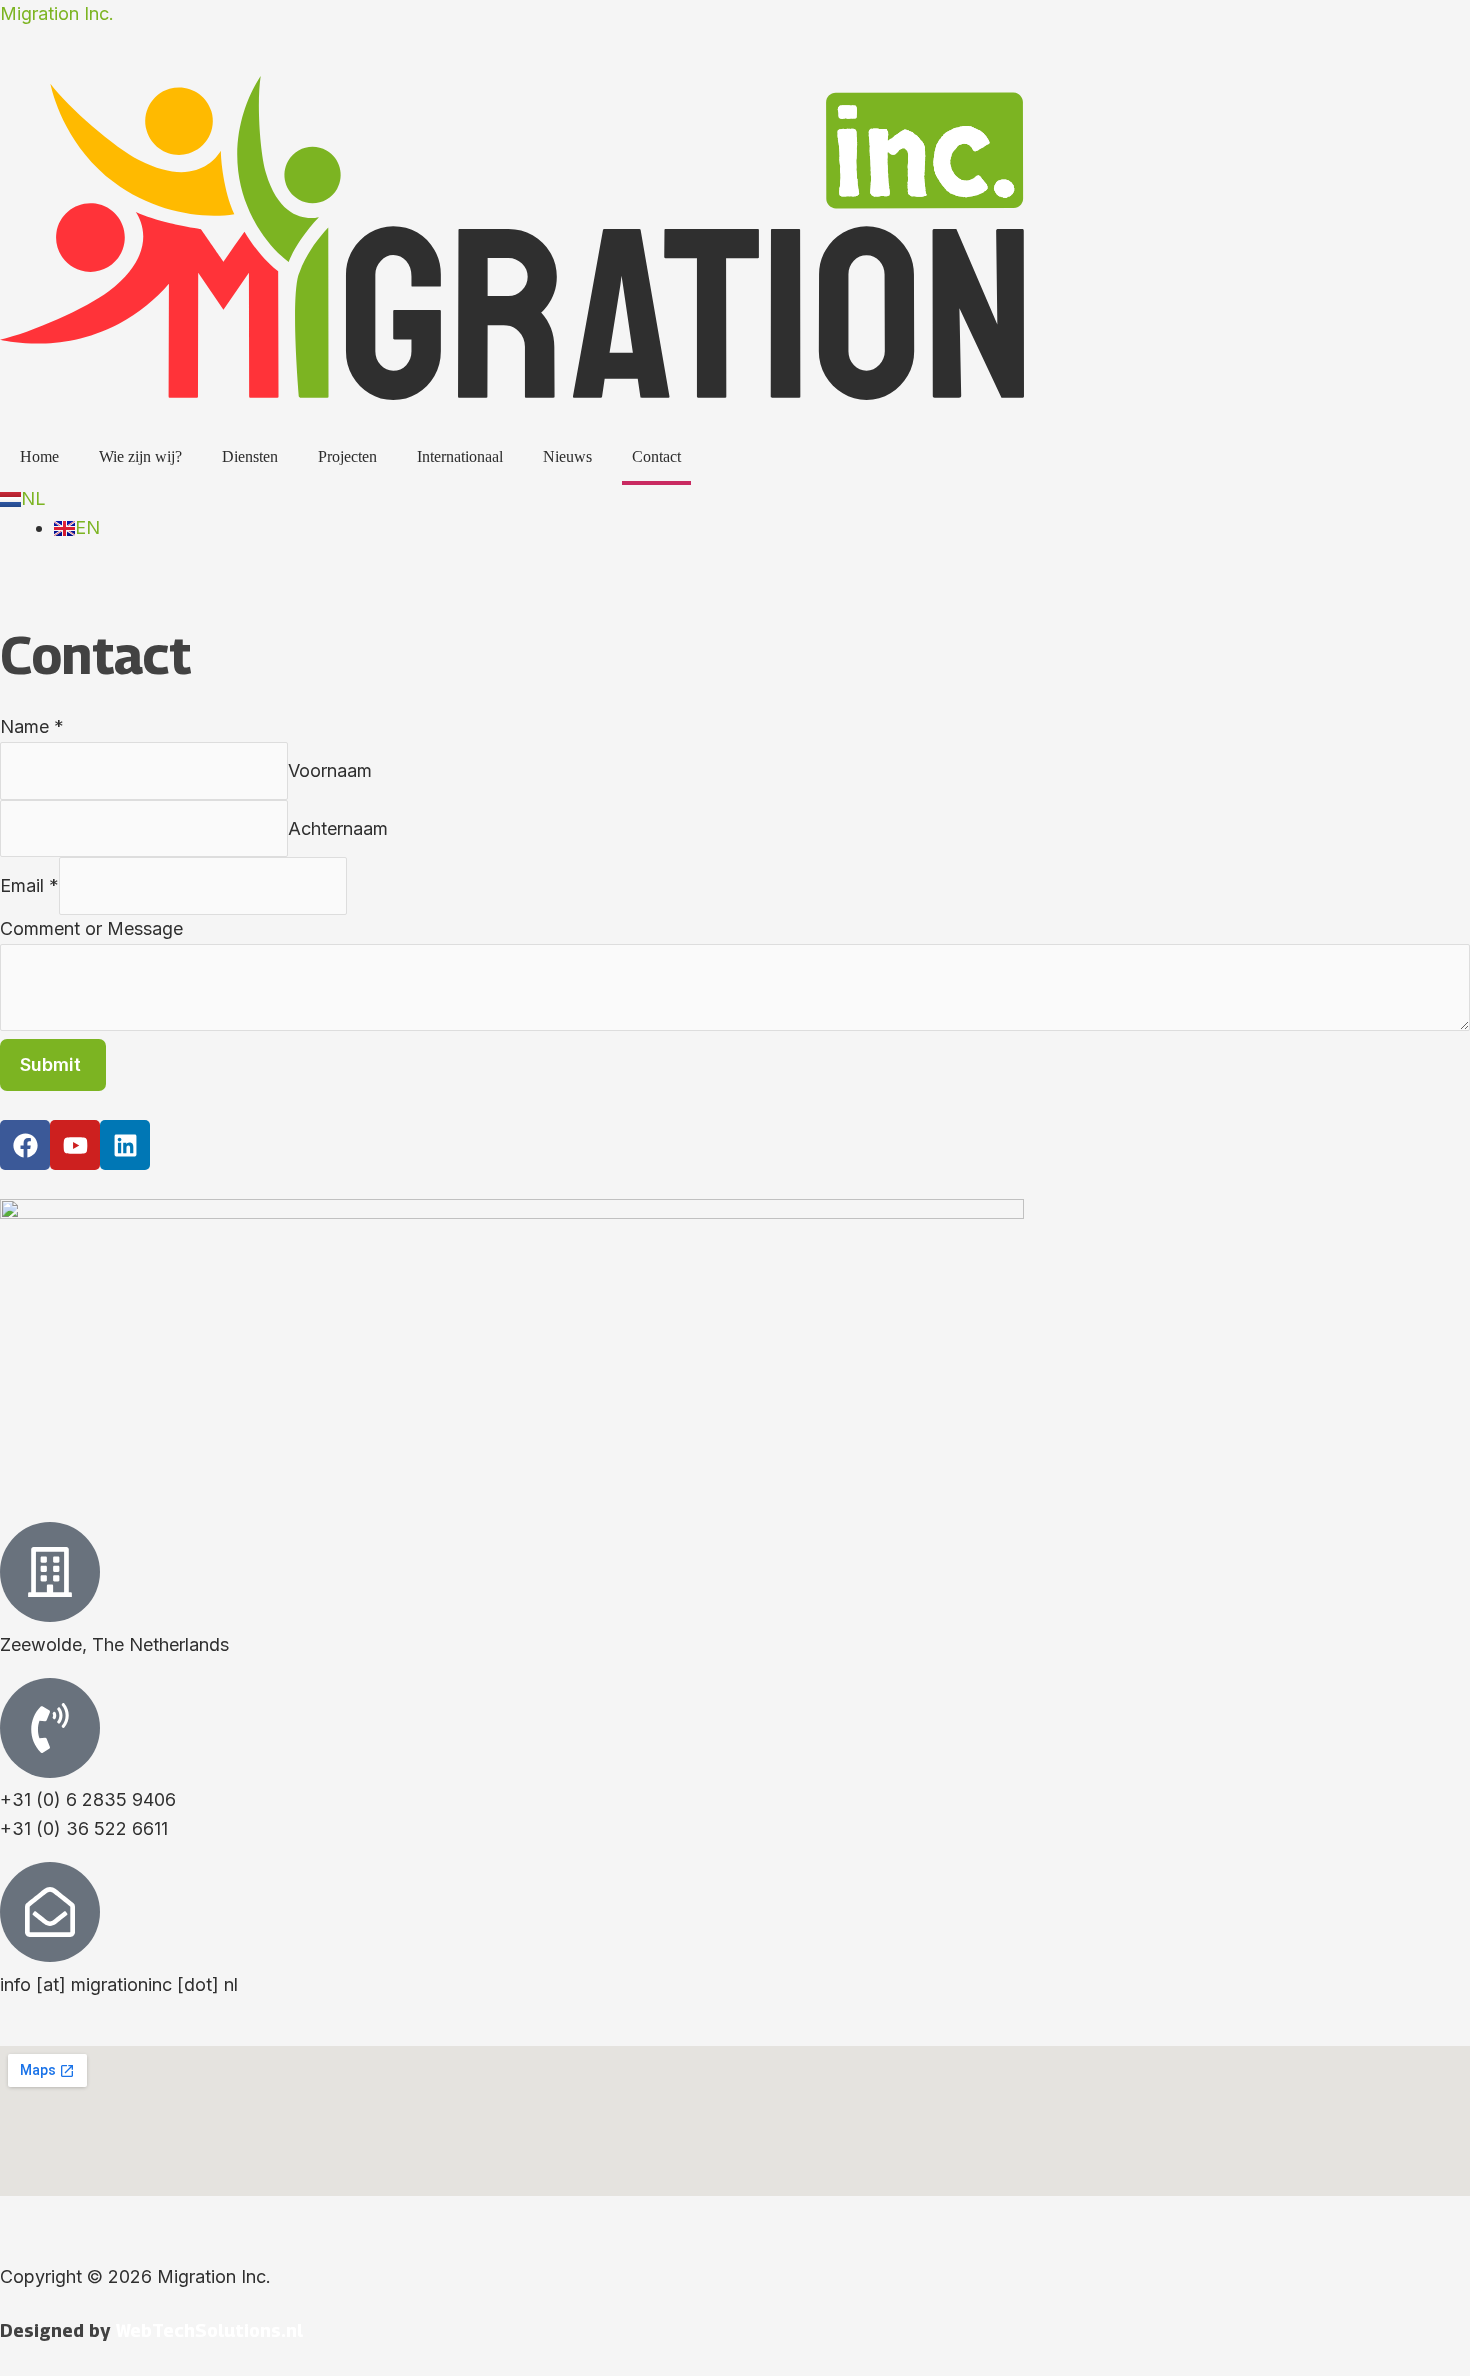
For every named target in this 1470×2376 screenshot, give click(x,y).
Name (32, 726)
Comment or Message (91, 928)
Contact (656, 456)
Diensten (250, 456)
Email (29, 885)
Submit (50, 1064)
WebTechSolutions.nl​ (209, 2330)
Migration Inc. (57, 13)
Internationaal (460, 456)
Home (39, 456)
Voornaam (330, 769)
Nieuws (567, 456)
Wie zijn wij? (140, 456)
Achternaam (338, 827)
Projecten (347, 456)
